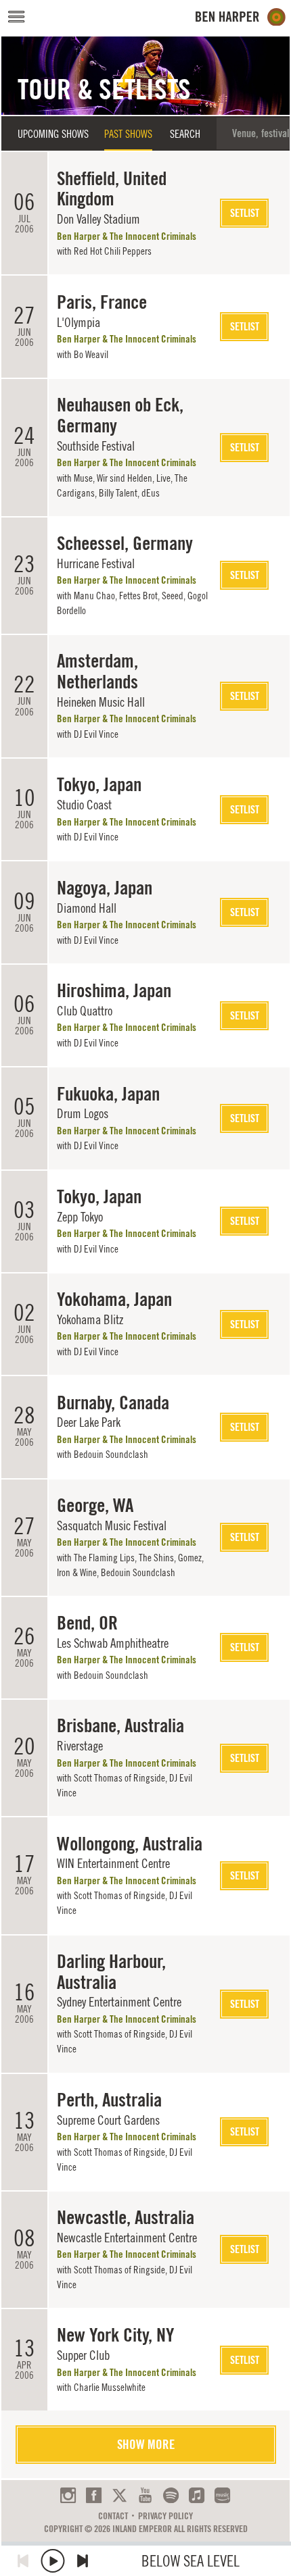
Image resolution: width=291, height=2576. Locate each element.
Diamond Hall (87, 908)
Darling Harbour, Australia (111, 1972)
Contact (113, 2516)
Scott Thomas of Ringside (119, 1778)
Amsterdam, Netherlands (97, 671)
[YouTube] (145, 2495)
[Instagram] (68, 2495)
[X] (119, 2495)
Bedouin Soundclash (111, 1454)
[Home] (241, 17)
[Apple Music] (197, 2495)
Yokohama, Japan (114, 1299)
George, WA (95, 1505)
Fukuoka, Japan (108, 1094)
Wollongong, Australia (130, 1844)
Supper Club (83, 2355)
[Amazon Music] (222, 2495)
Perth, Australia (109, 2100)
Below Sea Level (191, 2561)
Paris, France (102, 302)
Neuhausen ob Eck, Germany (120, 415)
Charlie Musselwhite (110, 2387)
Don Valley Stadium (98, 219)
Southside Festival (96, 446)
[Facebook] (94, 2495)
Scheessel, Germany (125, 543)
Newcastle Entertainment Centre (127, 2238)
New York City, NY (115, 2335)
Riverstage (80, 1746)
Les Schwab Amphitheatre (113, 1643)
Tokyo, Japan (99, 784)
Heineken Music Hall (101, 702)
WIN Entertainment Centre (113, 1863)
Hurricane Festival (96, 563)
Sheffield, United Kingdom (112, 189)
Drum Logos (83, 1113)
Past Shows (128, 134)
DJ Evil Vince (96, 734)
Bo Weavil (91, 354)
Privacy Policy (165, 2516)
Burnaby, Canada (113, 1403)
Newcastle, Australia (126, 2217)
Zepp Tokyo (80, 1217)
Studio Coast (84, 805)
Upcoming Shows (53, 134)
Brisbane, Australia (120, 1725)
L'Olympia (79, 322)
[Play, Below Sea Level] (53, 2561)
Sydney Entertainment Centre (119, 2002)
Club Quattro (85, 1011)
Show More (146, 2444)
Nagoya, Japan (105, 888)
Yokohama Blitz (90, 1319)
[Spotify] (171, 2495)
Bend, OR (87, 1623)
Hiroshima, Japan (114, 990)
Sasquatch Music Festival (112, 1525)
